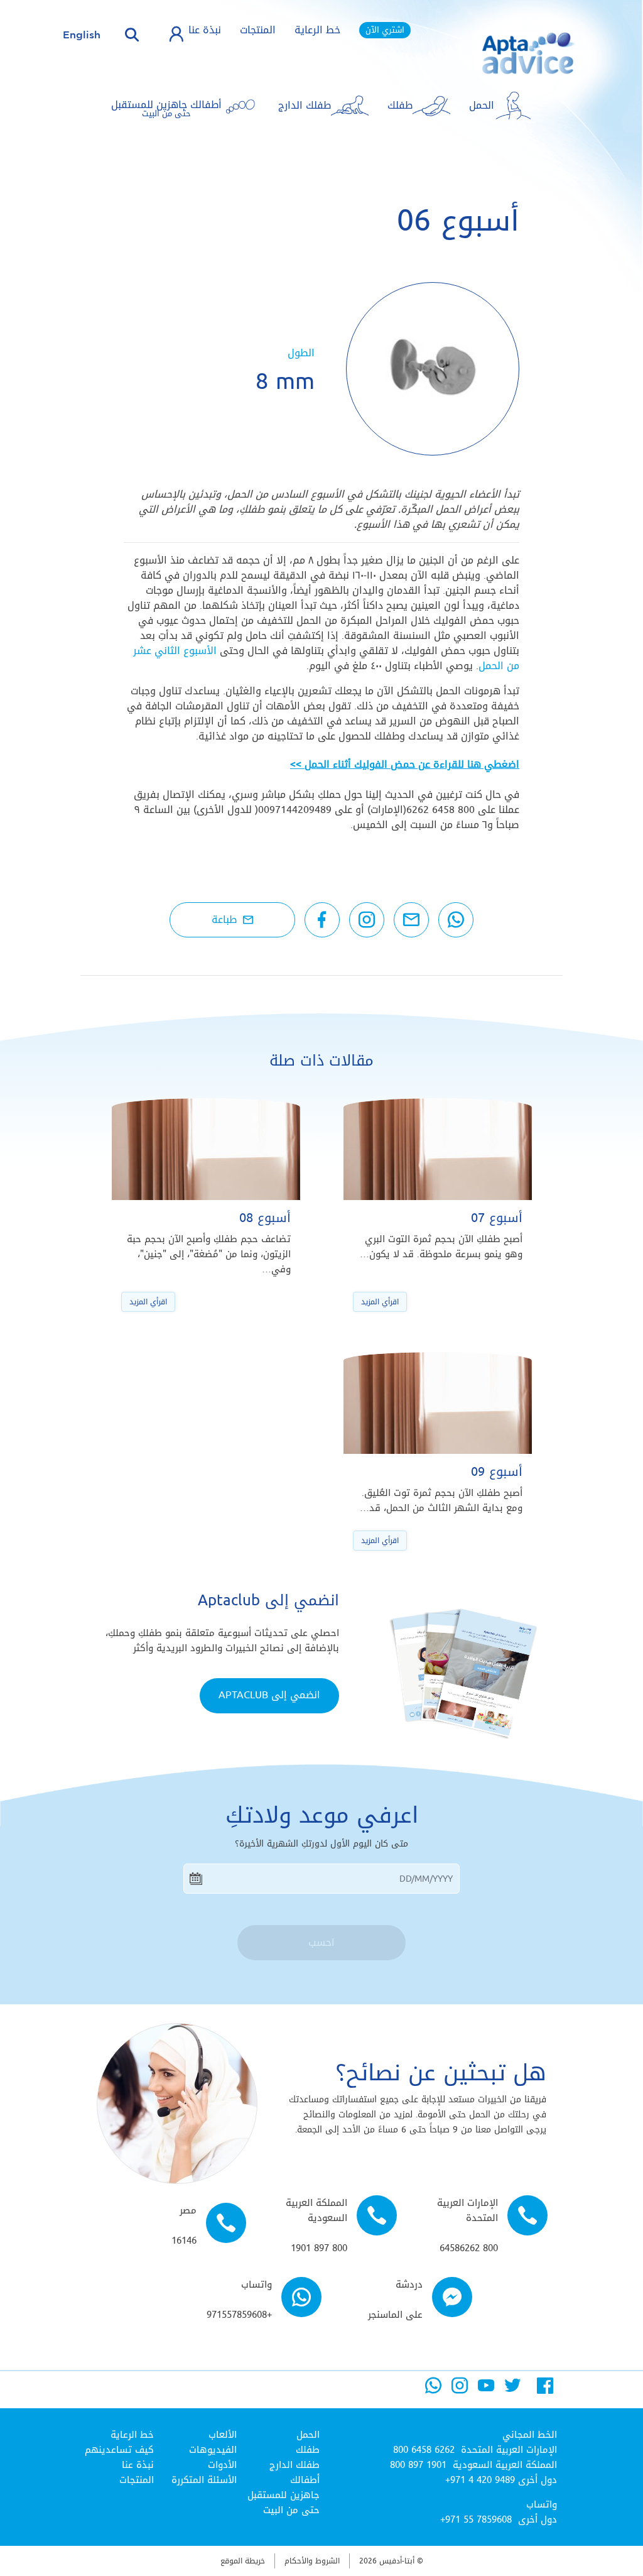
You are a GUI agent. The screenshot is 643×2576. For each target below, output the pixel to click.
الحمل (308, 2435)
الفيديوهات (213, 2450)
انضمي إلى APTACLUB (269, 1695)
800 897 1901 (418, 2465)
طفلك (308, 2450)
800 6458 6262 (424, 2450)
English (82, 35)
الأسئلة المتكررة (204, 2480)
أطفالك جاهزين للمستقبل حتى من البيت (284, 2495)
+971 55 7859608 (476, 2519)
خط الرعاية (317, 30)
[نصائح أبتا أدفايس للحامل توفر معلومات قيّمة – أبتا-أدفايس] (509, 63)
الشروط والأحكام (312, 2561)
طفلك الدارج (294, 2465)
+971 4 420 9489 (480, 2480)
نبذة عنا (205, 30)
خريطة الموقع (243, 2561)
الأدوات (222, 2465)
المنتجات (258, 30)
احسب (321, 1942)
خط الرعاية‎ (132, 2435)
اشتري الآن (385, 30)
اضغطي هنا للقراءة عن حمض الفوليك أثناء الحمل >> (405, 764)
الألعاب (223, 2435)
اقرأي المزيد (380, 1302)
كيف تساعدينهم (119, 2450)
